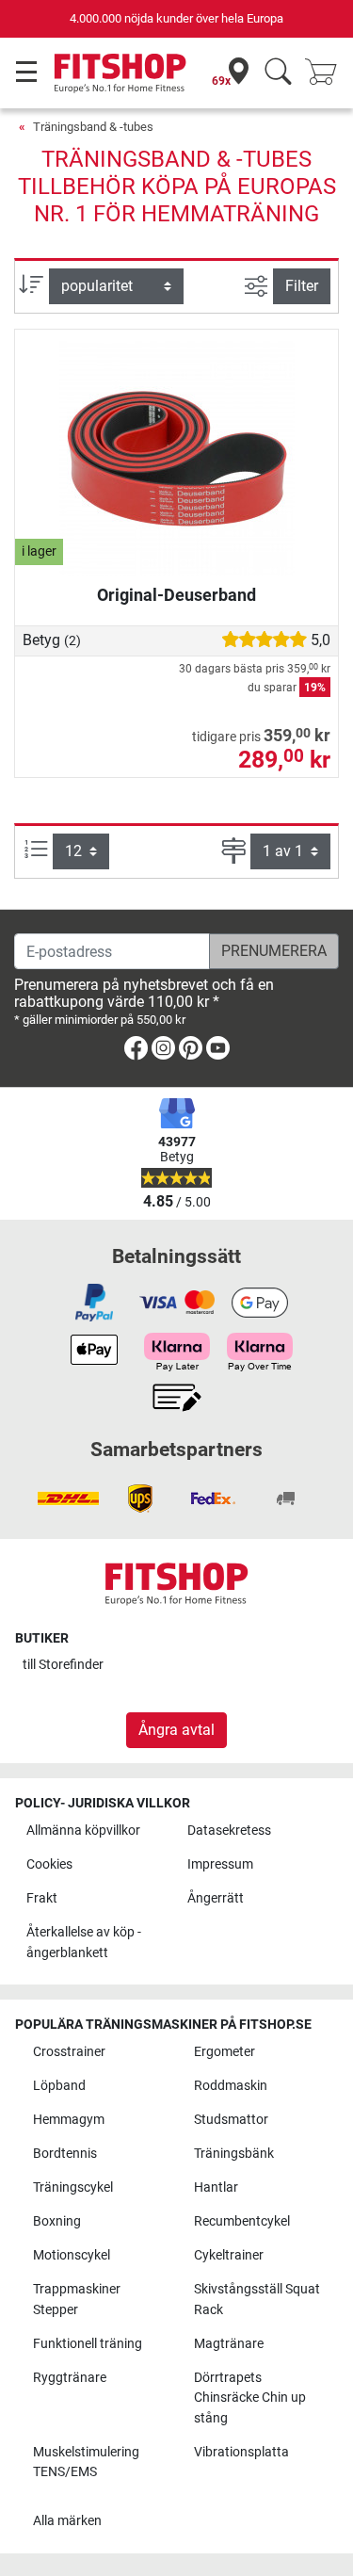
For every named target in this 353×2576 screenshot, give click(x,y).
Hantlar (216, 2187)
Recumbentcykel (242, 2221)
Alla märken (67, 2521)
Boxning (57, 2221)
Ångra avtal (176, 1730)
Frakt (42, 1898)
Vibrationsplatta (241, 2452)
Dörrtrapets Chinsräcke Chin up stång (250, 2398)
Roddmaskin (231, 2086)
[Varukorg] (327, 73)
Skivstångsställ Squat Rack (257, 2300)
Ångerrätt (216, 1898)
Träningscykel (73, 2187)
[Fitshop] (120, 72)
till (63, 1665)
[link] (136, 1052)
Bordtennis (65, 2154)
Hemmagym (69, 2120)
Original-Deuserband (176, 595)
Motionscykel (72, 2255)
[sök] (278, 73)
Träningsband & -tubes (93, 127)
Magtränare (229, 2344)
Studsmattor (231, 2120)
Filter (302, 286)
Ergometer (225, 2052)
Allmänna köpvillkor (83, 1831)
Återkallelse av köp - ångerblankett (84, 1943)
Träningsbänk (234, 2154)
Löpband (59, 2086)
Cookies (49, 1864)
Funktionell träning (88, 2344)
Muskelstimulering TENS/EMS (86, 2463)
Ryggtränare (70, 2378)
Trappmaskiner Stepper (77, 2300)
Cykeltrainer (229, 2255)
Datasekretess (229, 1831)
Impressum (220, 1864)
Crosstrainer (69, 2052)
